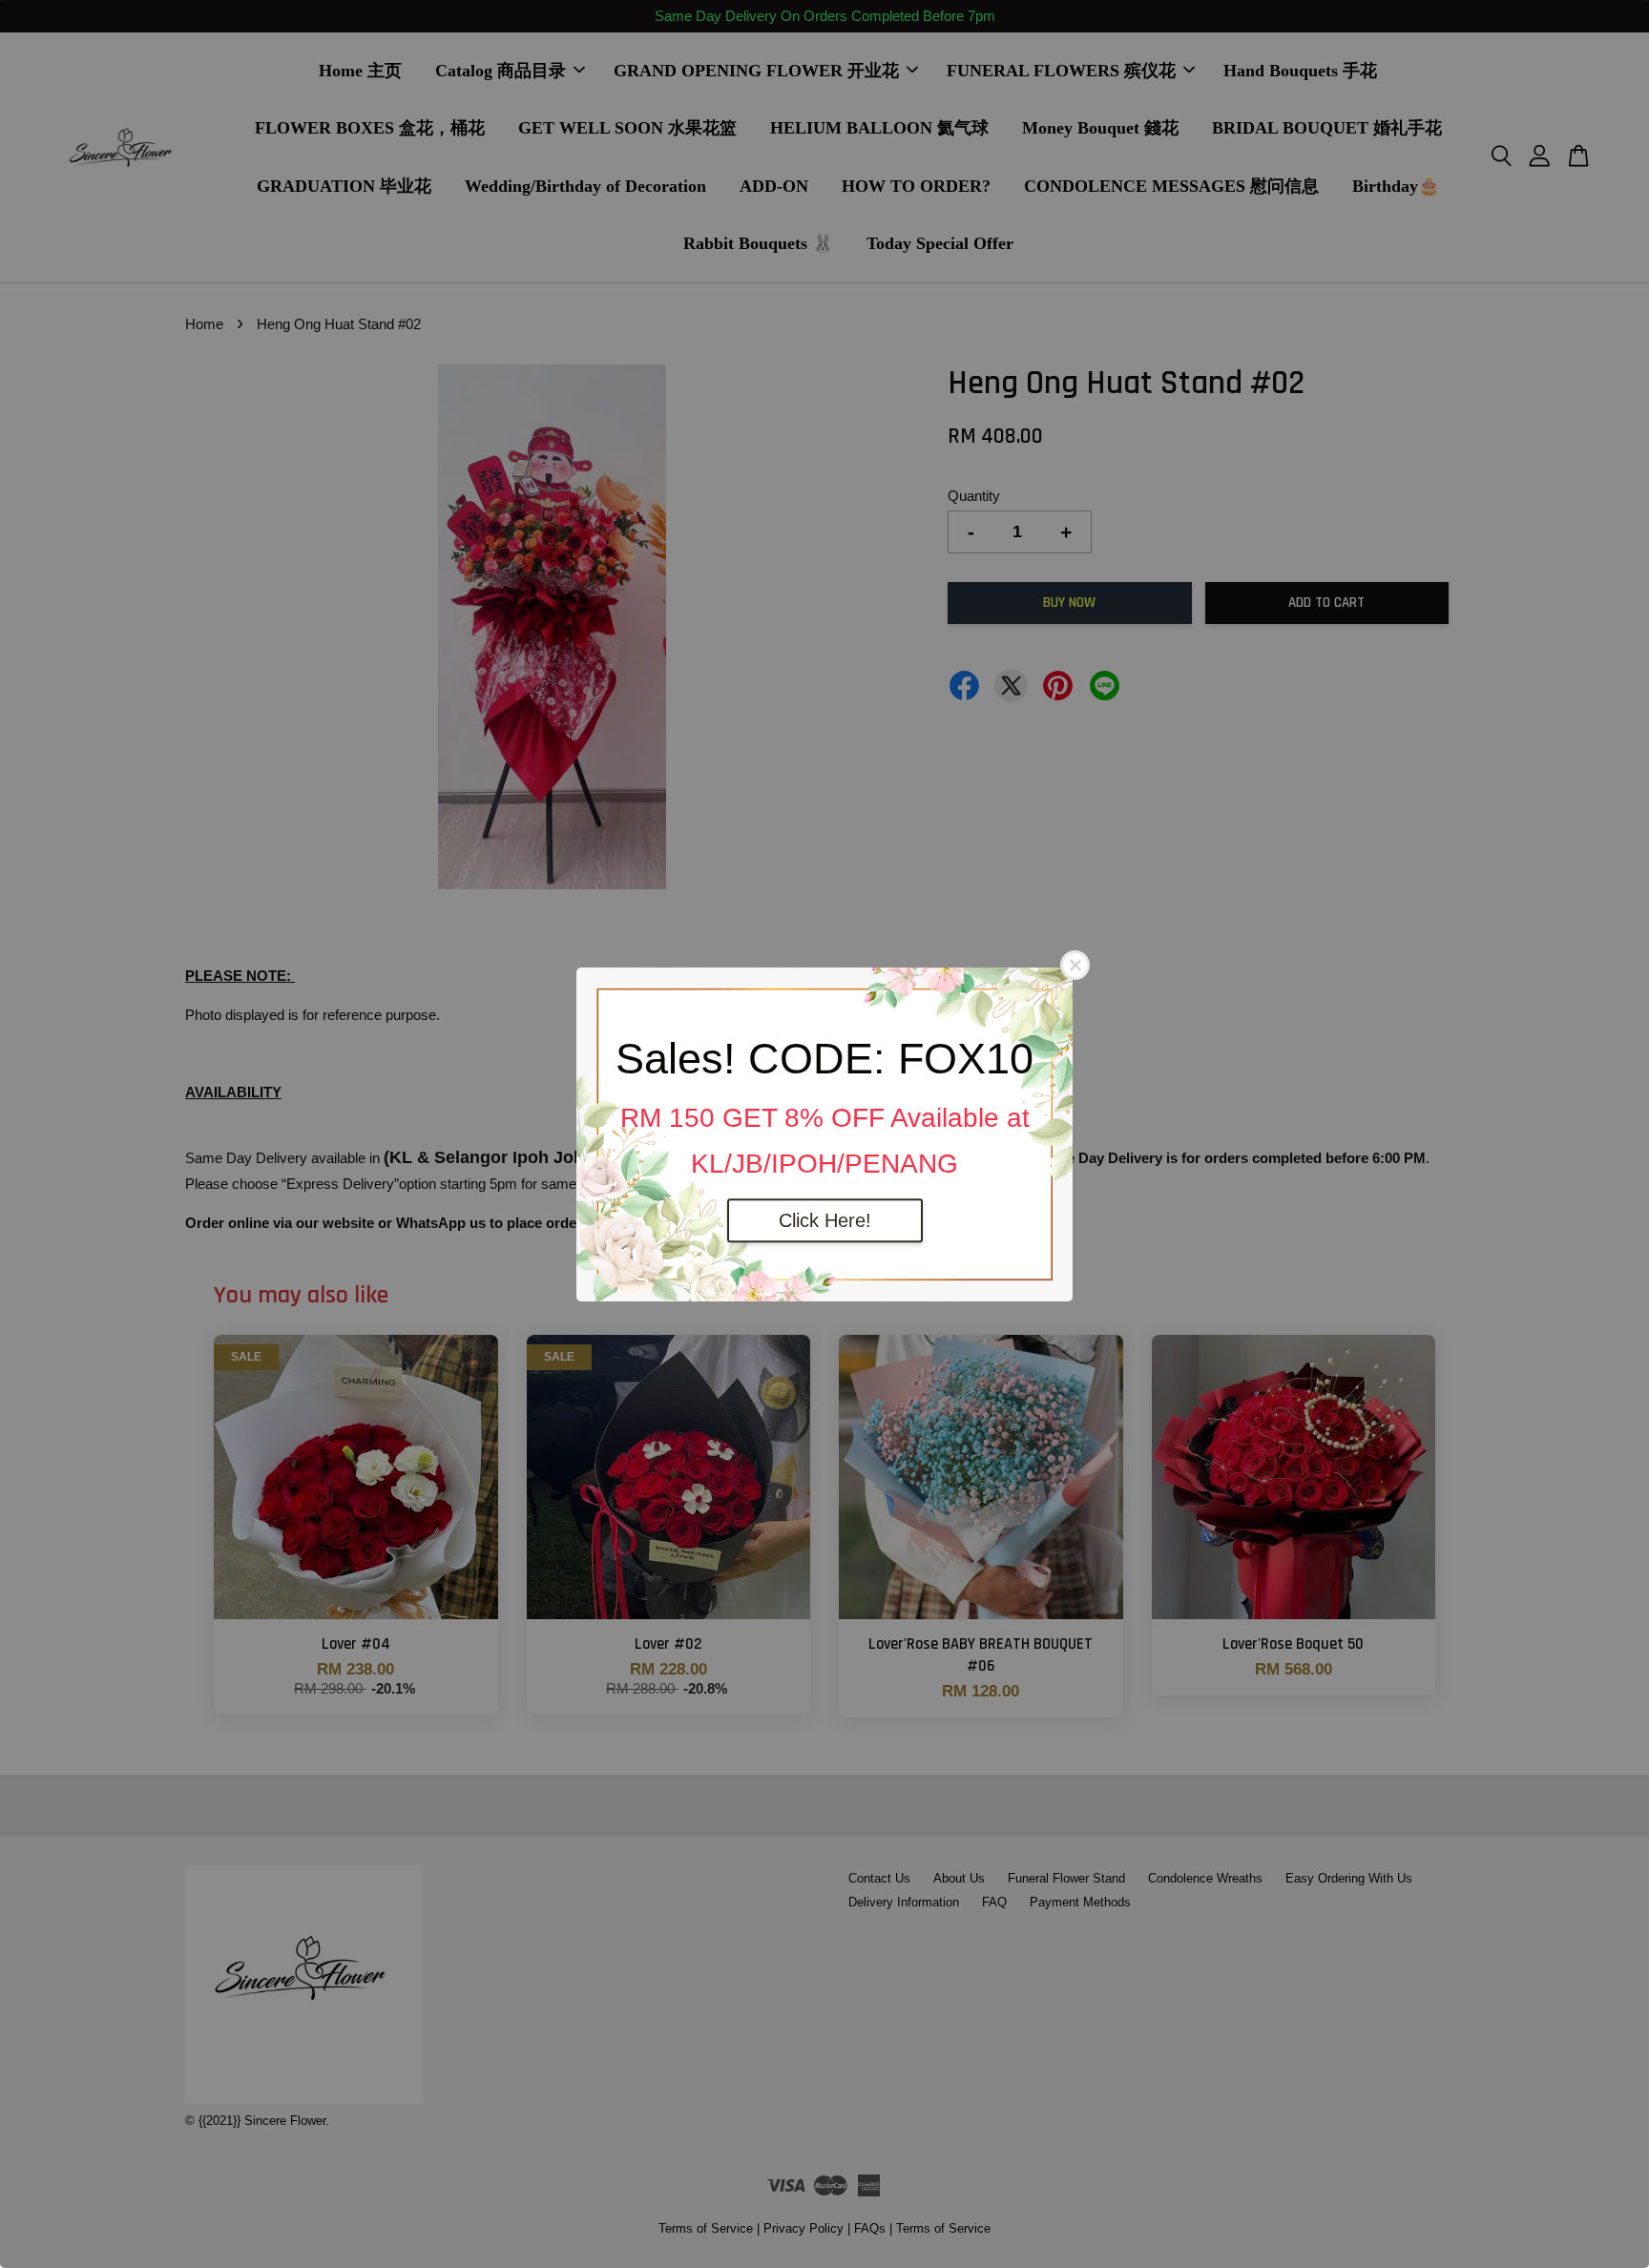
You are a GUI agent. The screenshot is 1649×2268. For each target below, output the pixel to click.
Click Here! (825, 1220)
